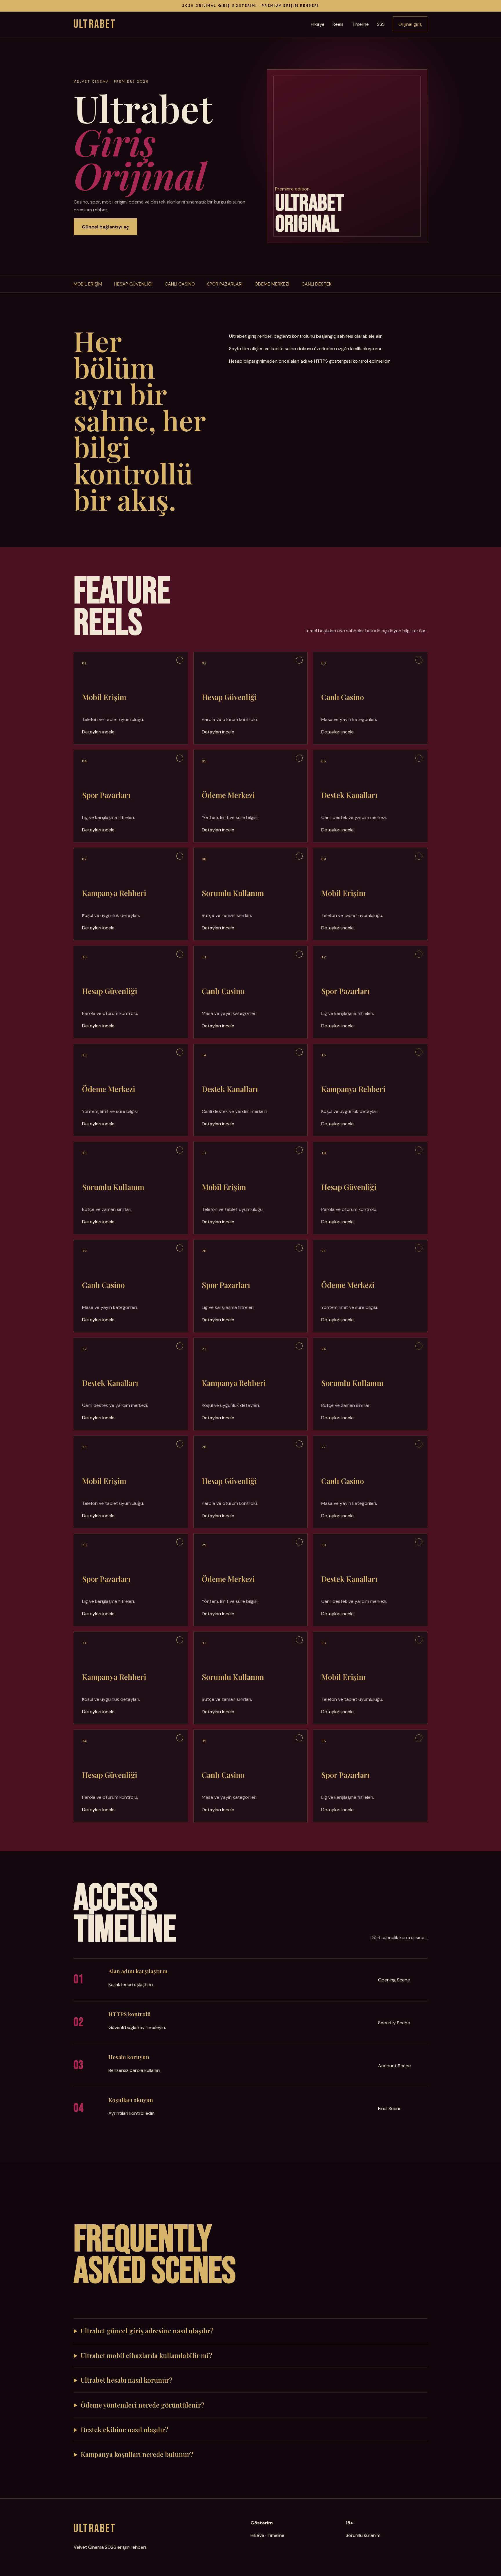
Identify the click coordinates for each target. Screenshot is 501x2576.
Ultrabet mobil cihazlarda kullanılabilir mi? (147, 2355)
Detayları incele (98, 732)
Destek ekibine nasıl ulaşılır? (125, 2430)
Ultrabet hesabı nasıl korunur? (127, 2380)
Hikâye (318, 24)
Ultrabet (95, 24)
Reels (338, 24)
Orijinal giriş (410, 24)
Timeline (360, 24)
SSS (381, 24)
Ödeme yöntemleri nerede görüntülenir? (143, 2405)
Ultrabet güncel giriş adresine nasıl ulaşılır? (147, 2331)
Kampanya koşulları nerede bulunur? (137, 2454)
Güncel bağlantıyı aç (105, 227)
